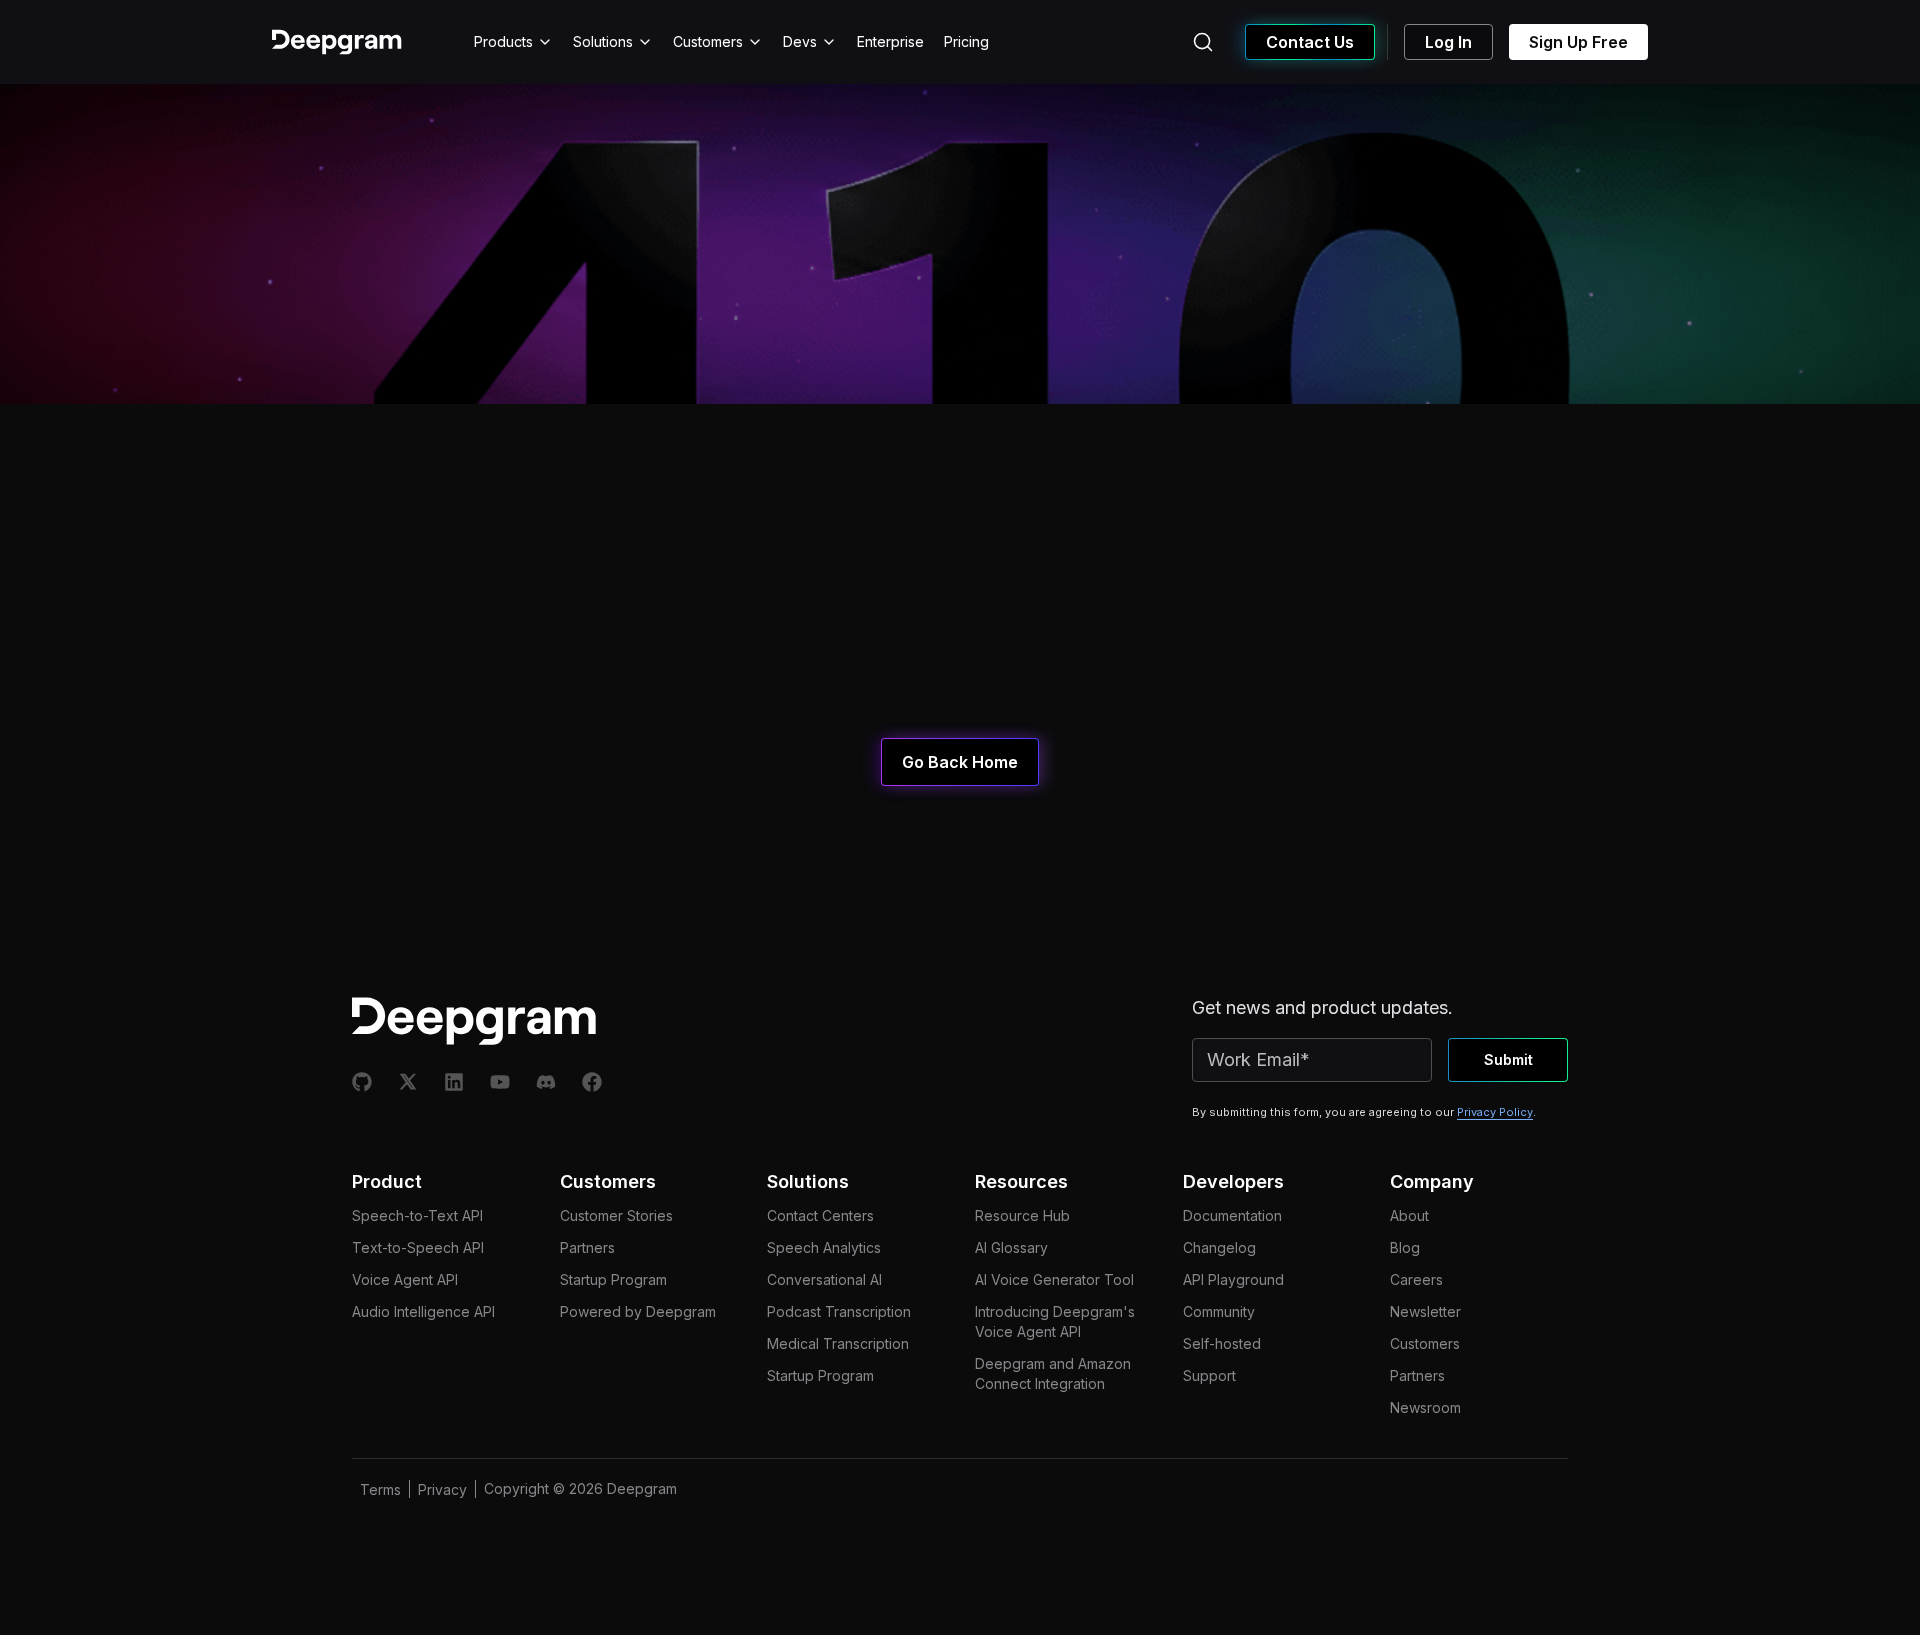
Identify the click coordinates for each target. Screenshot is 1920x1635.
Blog (1405, 1247)
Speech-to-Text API (417, 1215)
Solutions (603, 41)
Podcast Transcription (839, 1311)
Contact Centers (820, 1215)
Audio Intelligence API (423, 1311)
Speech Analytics (824, 1247)
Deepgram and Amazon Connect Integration (1053, 1373)
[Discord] (546, 1082)
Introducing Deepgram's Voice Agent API (1055, 1321)
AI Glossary (1011, 1247)
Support (1209, 1375)
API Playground (1233, 1279)
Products (503, 41)
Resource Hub (1022, 1215)
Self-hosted (1222, 1343)
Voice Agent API (405, 1279)
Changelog (1219, 1247)
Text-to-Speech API (418, 1247)
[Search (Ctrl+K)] (1203, 42)
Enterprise (890, 41)
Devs (800, 41)
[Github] (362, 1082)
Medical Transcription (838, 1343)
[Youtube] (500, 1082)
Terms (380, 1489)
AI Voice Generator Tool (1054, 1279)
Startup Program (613, 1279)
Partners (587, 1247)
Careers (1416, 1279)
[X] (408, 1082)
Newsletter (1425, 1311)
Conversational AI (824, 1279)
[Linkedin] (454, 1082)
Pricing (966, 41)
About (1409, 1215)
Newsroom (1425, 1407)
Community (1219, 1311)
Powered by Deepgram (638, 1311)
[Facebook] (592, 1082)
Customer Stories (616, 1215)
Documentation (1232, 1215)
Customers (708, 41)
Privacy (442, 1489)
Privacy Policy (1495, 1112)
